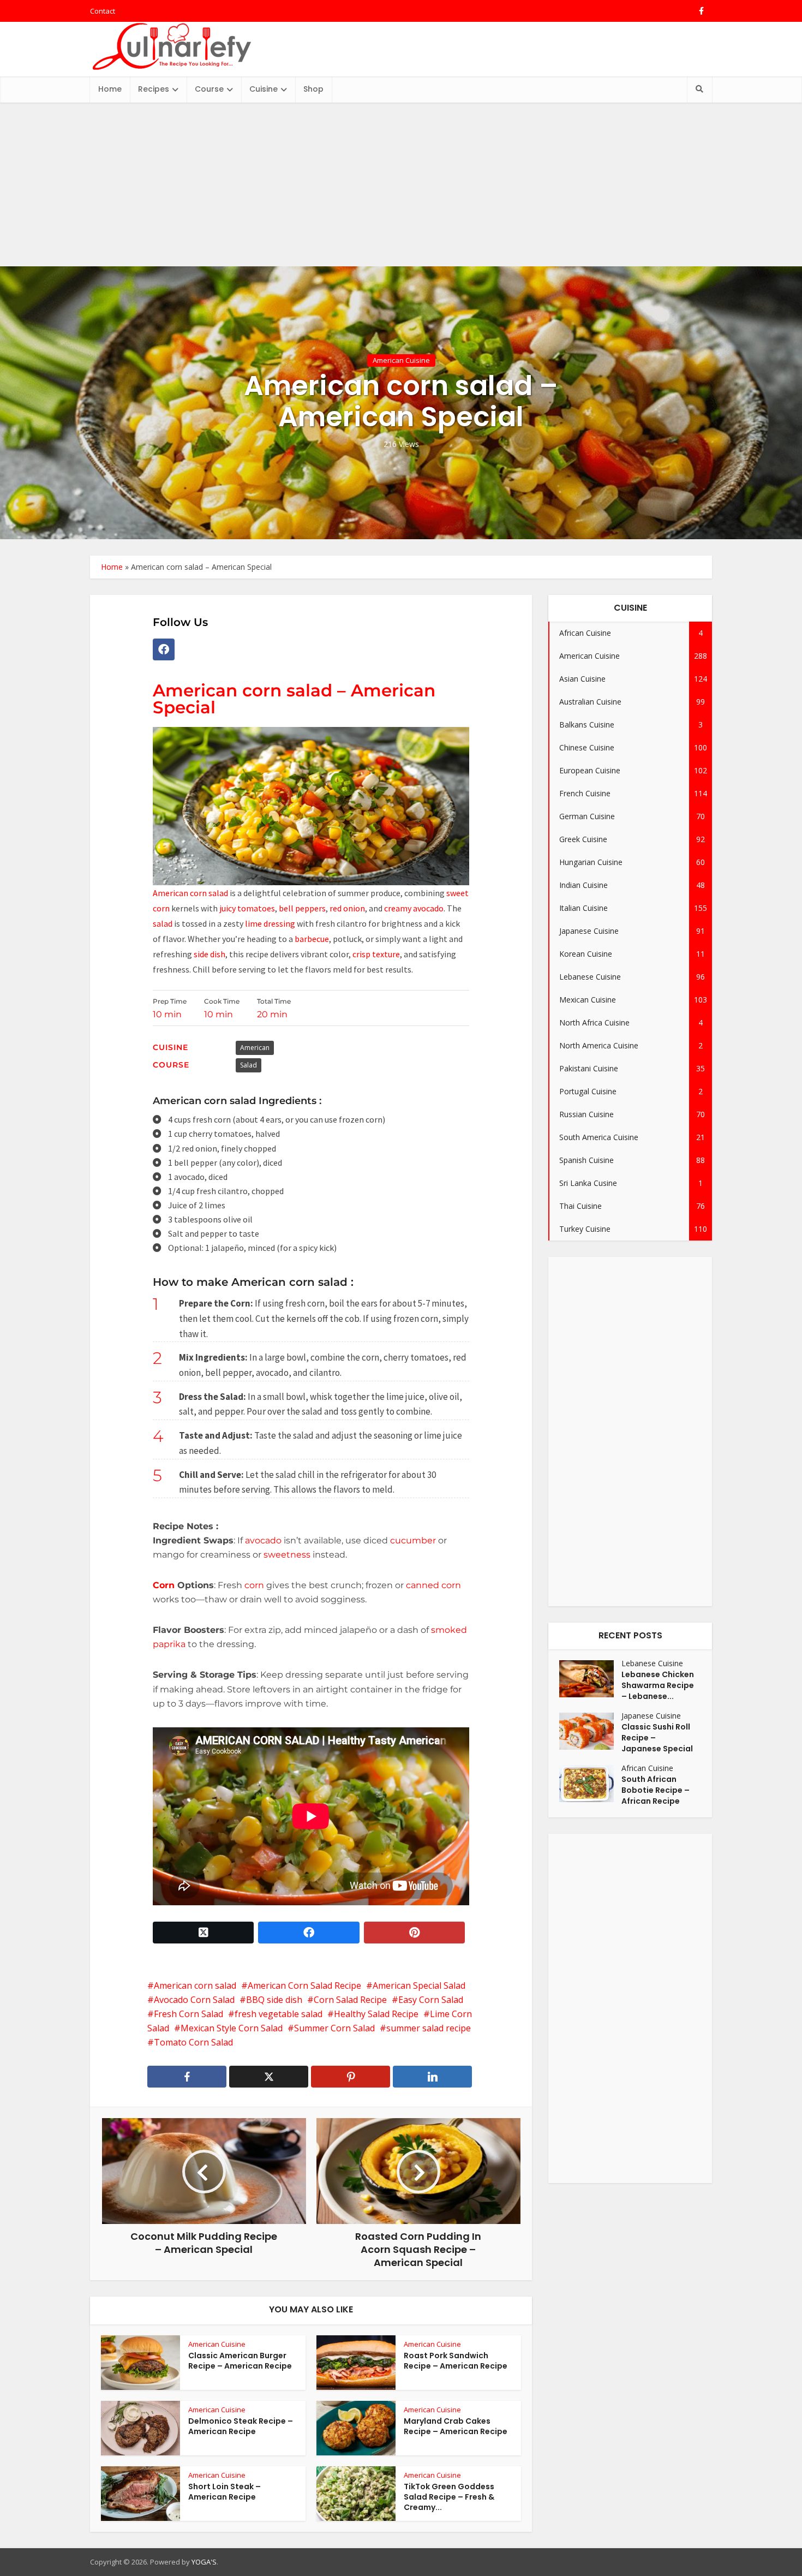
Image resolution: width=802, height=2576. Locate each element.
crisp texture (376, 954)
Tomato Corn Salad (193, 2042)
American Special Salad (419, 1985)
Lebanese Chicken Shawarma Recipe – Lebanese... (658, 1685)
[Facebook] (164, 649)
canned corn (432, 1585)
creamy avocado (414, 908)
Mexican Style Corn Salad (232, 2028)
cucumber (413, 1540)
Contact (103, 11)
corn (254, 1585)
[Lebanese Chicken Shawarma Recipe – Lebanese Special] (590, 1679)
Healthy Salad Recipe (376, 2014)
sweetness (287, 1555)
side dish (210, 954)
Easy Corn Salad (431, 2000)
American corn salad (190, 893)
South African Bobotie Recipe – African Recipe (656, 1790)
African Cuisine (647, 1768)
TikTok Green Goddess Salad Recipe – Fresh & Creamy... (449, 2497)
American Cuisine (401, 360)
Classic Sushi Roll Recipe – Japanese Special (657, 1738)
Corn (164, 1585)
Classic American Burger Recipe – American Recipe (240, 2361)
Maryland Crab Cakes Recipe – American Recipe (456, 2426)
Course (209, 89)
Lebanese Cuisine (652, 1663)
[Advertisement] (401, 184)
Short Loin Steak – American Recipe (225, 2492)
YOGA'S (204, 2562)
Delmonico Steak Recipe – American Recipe (241, 2426)
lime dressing (270, 923)
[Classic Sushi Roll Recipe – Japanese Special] (590, 1731)
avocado (263, 1540)
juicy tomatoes (247, 908)
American (255, 1048)
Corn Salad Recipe (350, 2000)
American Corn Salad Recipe (304, 1985)
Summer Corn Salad (334, 2028)
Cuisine (264, 89)
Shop (313, 89)
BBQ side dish (274, 2000)
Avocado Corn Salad (194, 2000)
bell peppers (302, 908)
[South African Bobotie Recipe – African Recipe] (590, 1784)
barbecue (312, 939)
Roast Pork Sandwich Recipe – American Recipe (456, 2361)
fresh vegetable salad (279, 2014)
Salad (249, 1065)
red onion (347, 908)
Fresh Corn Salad (188, 2014)
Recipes (154, 89)
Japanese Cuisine (651, 1716)
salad (163, 923)
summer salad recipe (429, 2028)
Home (110, 89)
